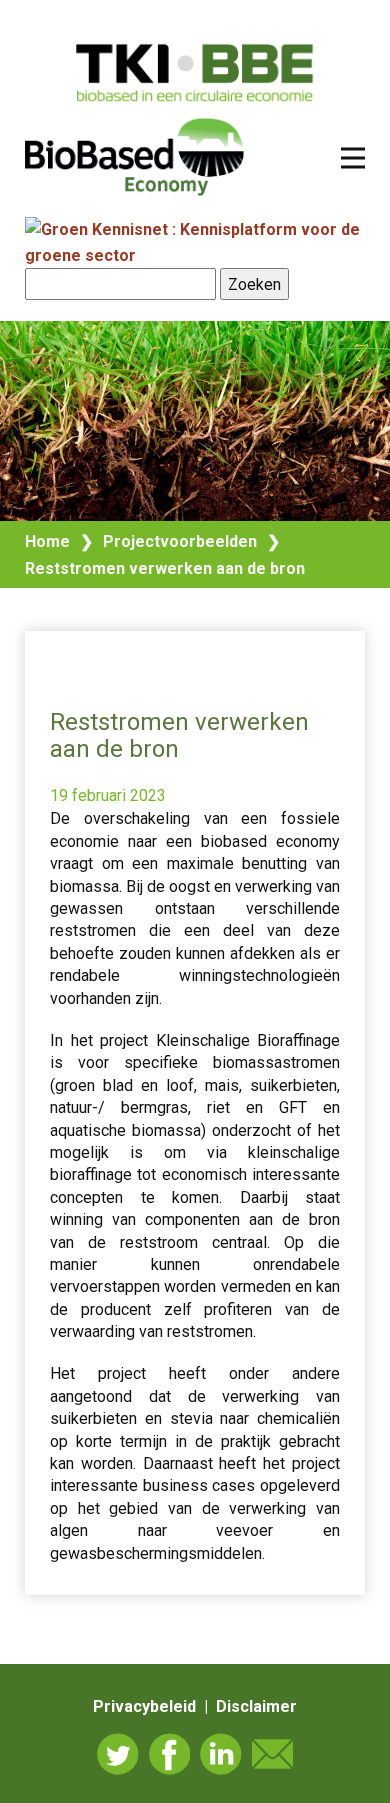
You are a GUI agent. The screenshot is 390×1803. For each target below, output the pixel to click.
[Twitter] (118, 1754)
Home (47, 541)
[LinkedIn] (221, 1754)
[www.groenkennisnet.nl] (195, 255)
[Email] (273, 1754)
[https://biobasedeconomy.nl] (195, 72)
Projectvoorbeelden (180, 541)
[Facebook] (170, 1754)
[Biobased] (134, 155)
